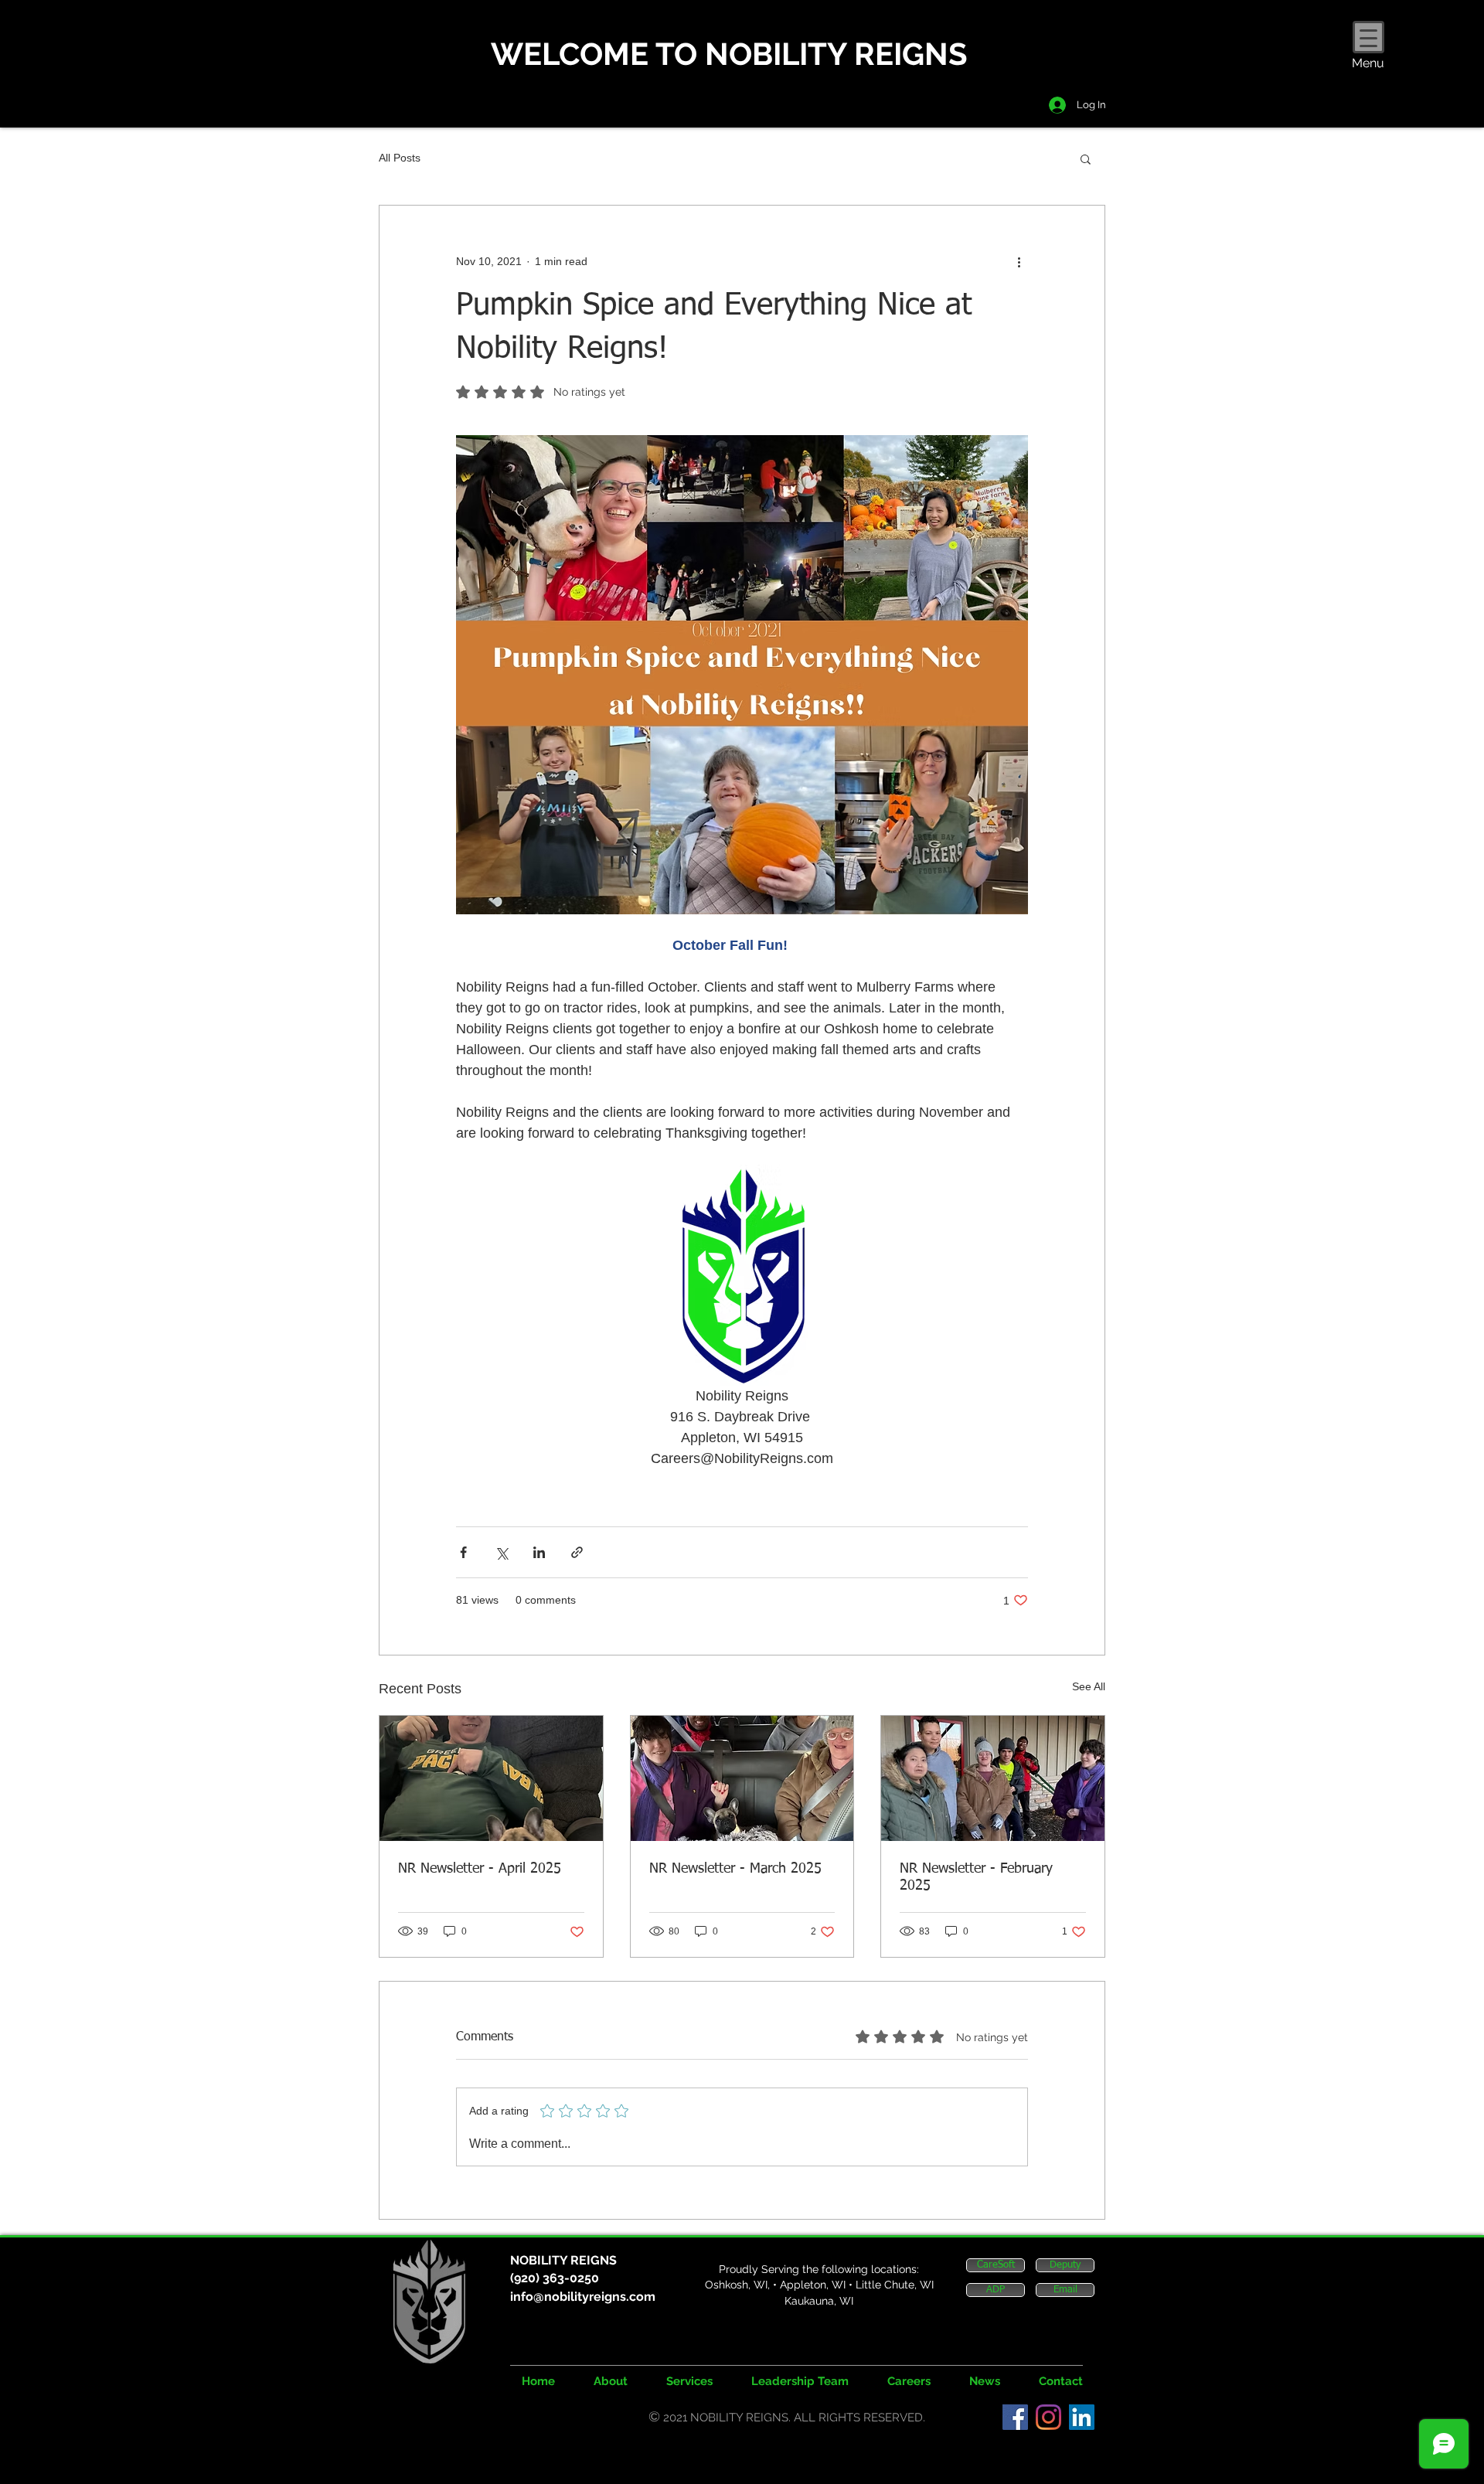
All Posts (400, 158)
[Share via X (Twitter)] (501, 1552)
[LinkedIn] (1082, 2417)
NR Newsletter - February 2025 (976, 1877)
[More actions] (1019, 261)
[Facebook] (1015, 2417)
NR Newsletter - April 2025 (480, 1869)
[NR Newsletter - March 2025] (742, 1778)
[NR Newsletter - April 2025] (491, 1778)
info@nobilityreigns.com (583, 2297)
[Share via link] (577, 1552)
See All (1089, 1686)
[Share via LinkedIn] (539, 1552)
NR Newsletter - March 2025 (735, 1869)
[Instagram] (1048, 2417)
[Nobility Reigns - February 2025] (993, 1778)
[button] (1086, 158)
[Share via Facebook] (463, 1552)
